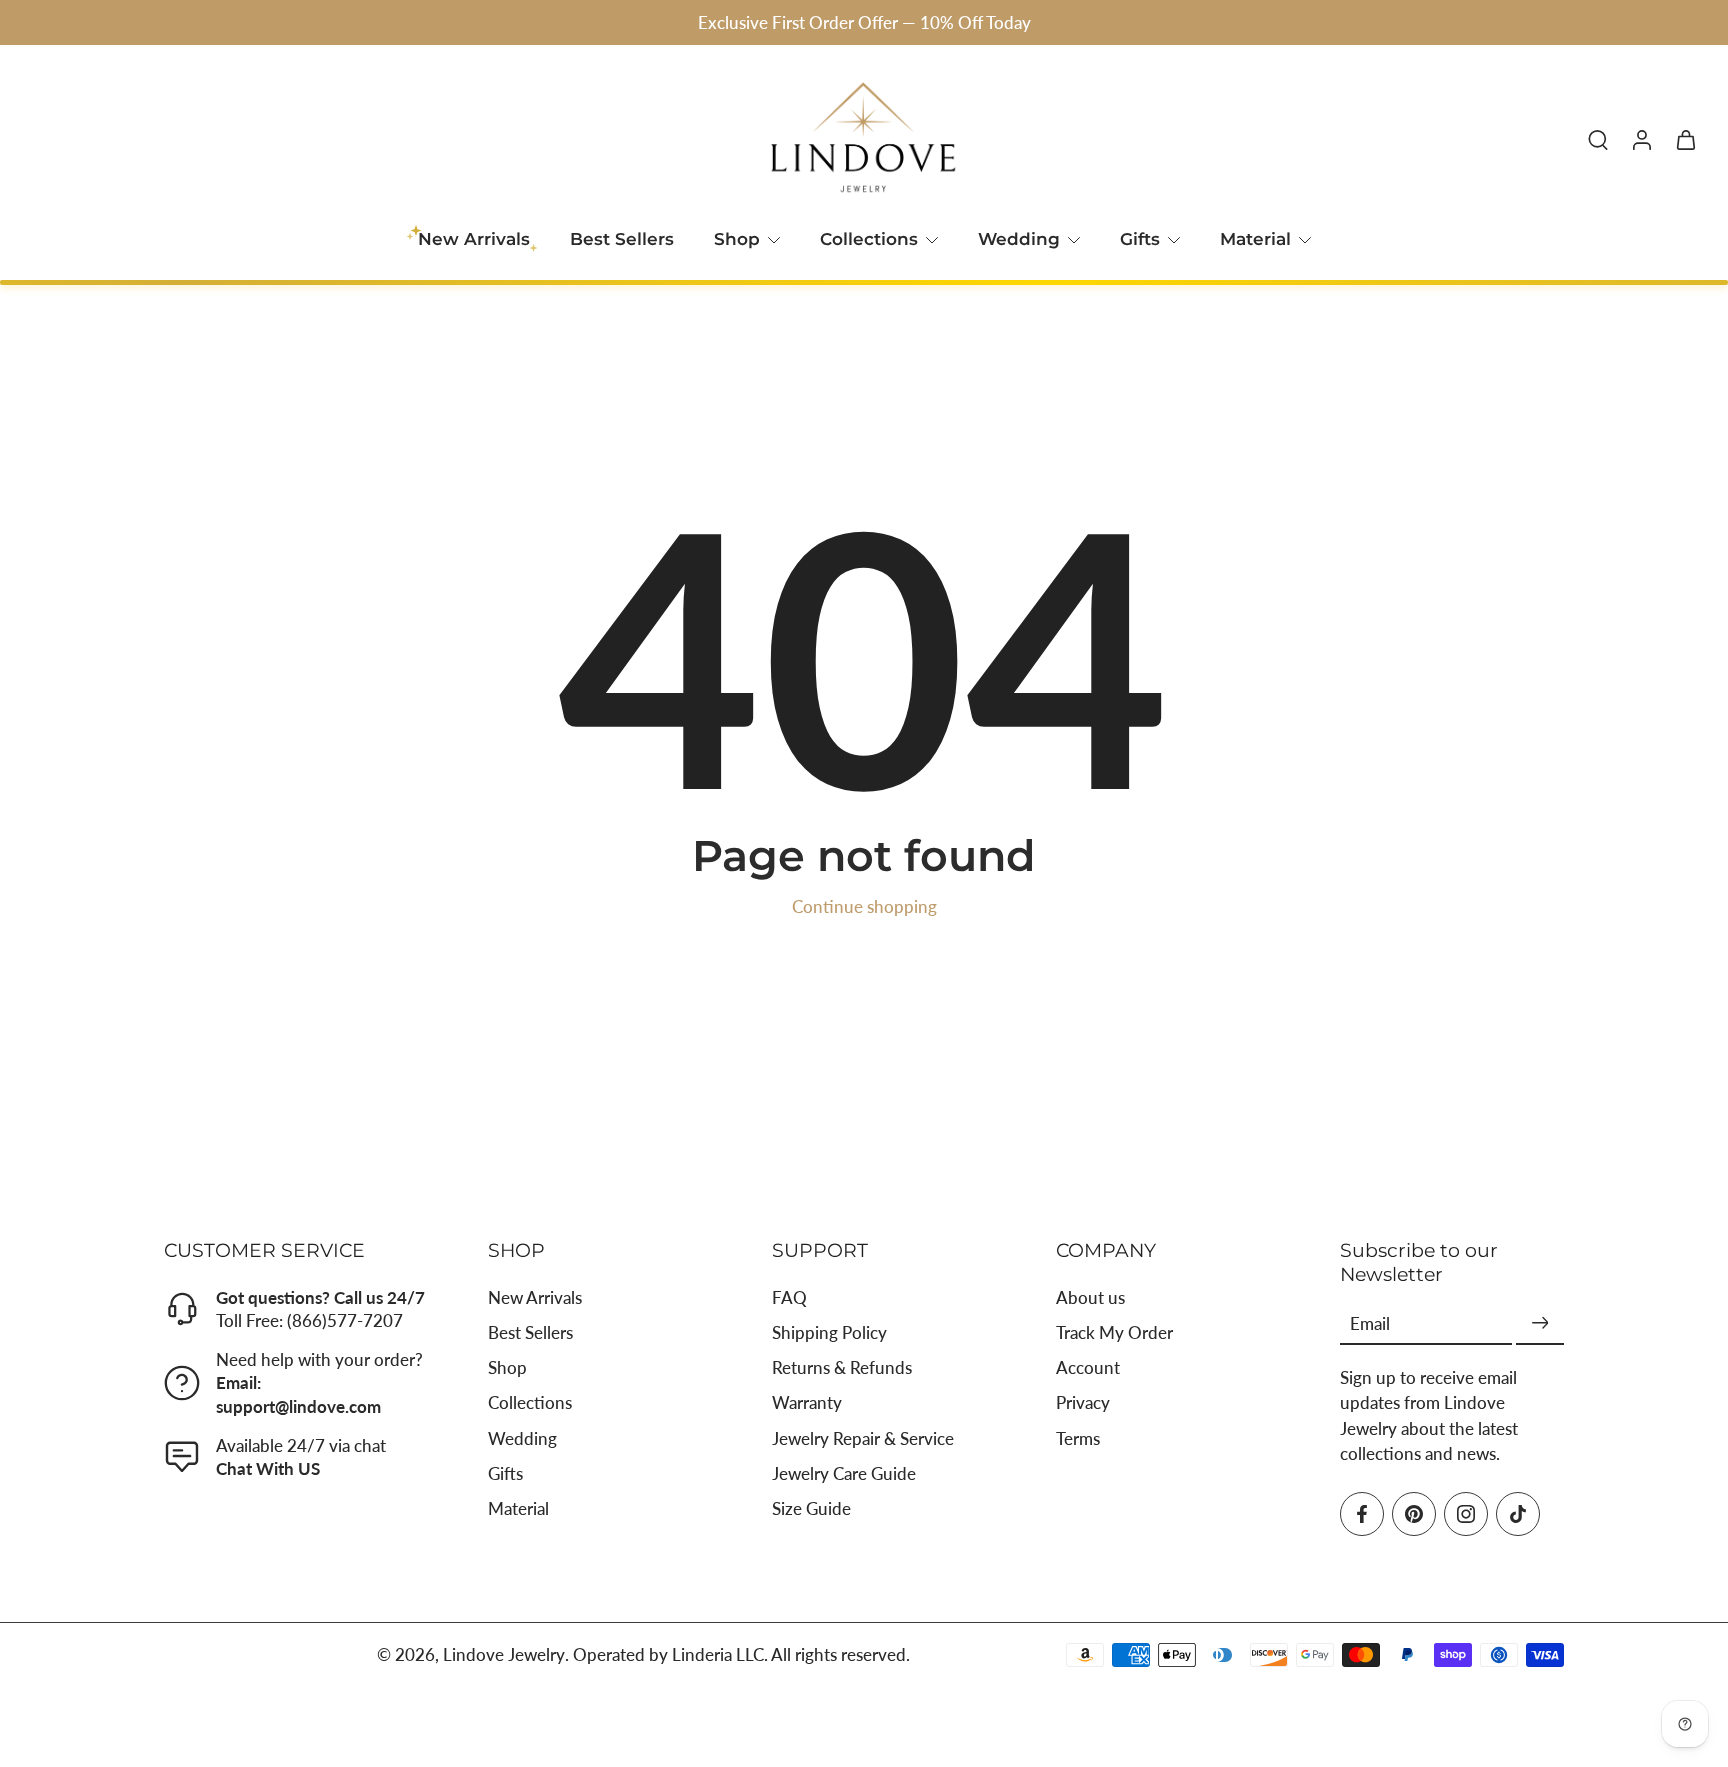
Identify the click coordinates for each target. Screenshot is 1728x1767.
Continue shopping (864, 906)
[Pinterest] (1414, 1514)
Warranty (807, 1402)
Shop (737, 239)
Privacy (1083, 1402)
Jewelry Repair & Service (863, 1437)
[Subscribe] (1540, 1323)
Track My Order (1114, 1332)
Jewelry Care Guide (844, 1473)
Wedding (1019, 239)
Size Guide (811, 1508)
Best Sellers (622, 239)
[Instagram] (1466, 1514)
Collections (869, 239)
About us (1090, 1297)
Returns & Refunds (842, 1367)
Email (1370, 1323)
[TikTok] (1518, 1514)
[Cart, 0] (1686, 139)
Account (1088, 1367)
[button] (296, 1250)
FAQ (789, 1297)
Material (1255, 239)
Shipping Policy (829, 1332)
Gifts (1140, 239)
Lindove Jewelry (504, 1654)
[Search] (1598, 139)
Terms (1078, 1437)
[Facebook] (1362, 1514)
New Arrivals (535, 1297)
